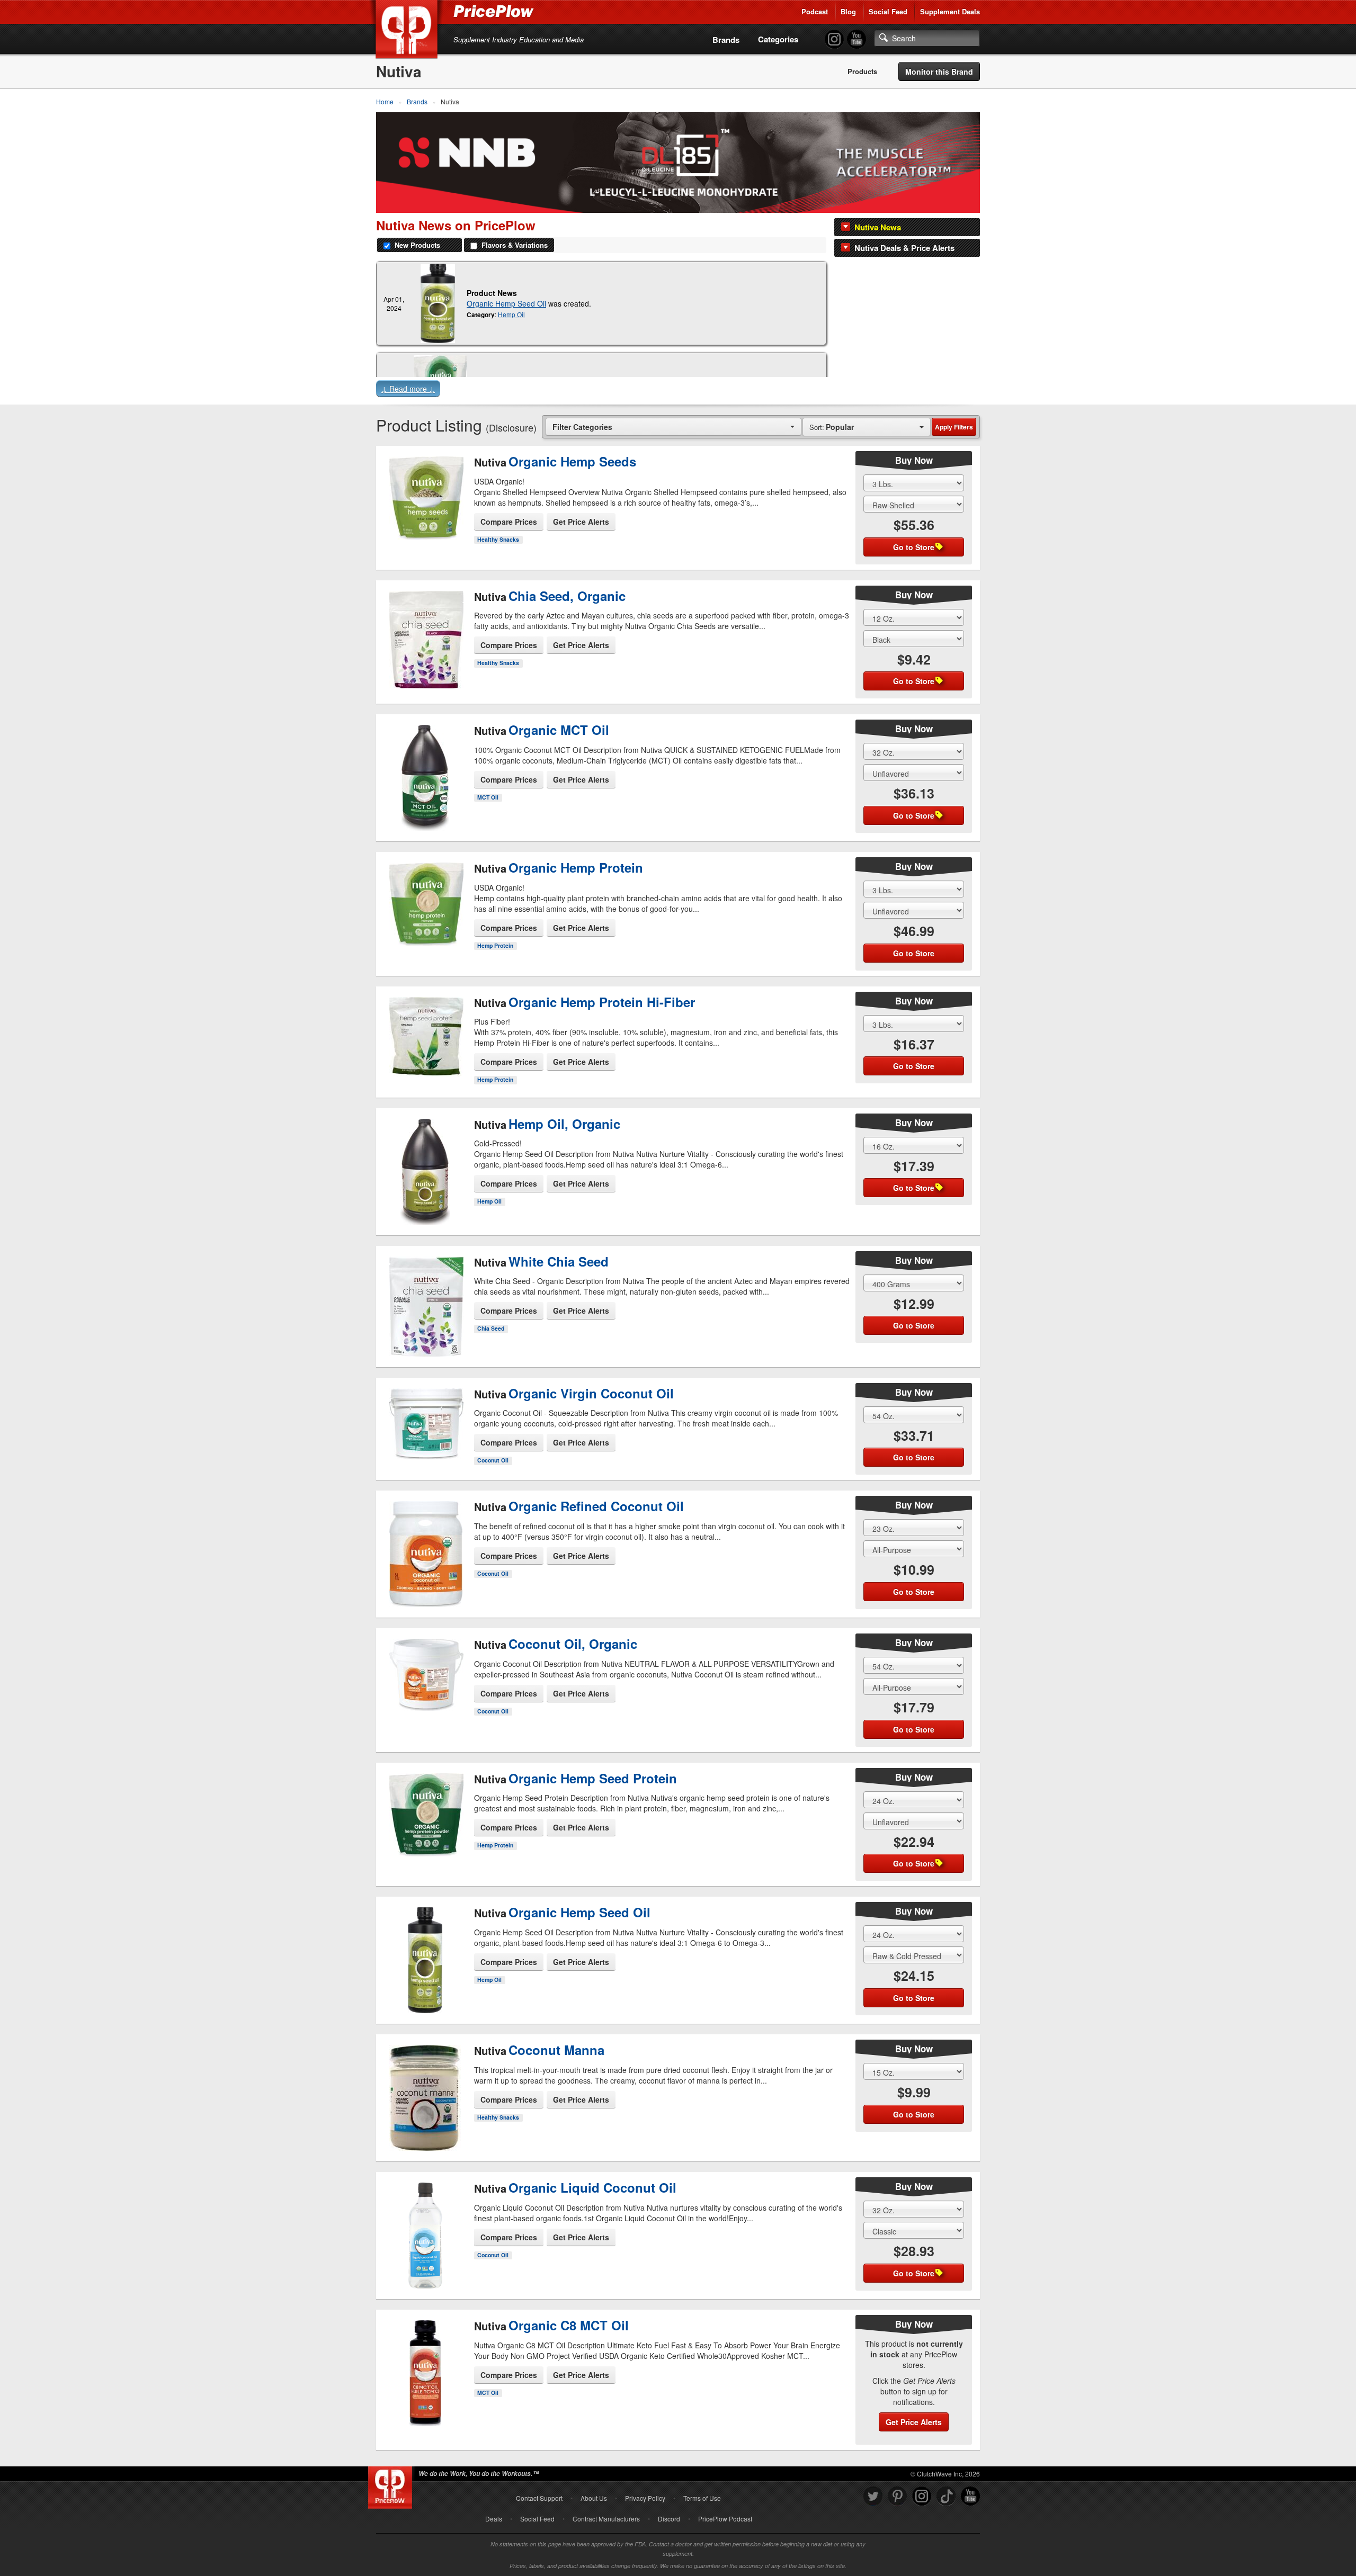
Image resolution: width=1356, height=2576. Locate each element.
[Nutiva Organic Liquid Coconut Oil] (425, 2227)
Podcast (815, 11)
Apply (954, 427)
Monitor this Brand (939, 71)
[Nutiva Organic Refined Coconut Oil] (425, 1545)
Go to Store (425, 541)
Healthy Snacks (498, 539)
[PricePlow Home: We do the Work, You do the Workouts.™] (408, 31)
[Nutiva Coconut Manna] (425, 2089)
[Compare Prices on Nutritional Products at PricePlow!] (392, 2485)
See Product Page (425, 519)
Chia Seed (491, 1328)
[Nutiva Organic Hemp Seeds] (425, 494)
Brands (726, 40)
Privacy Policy (645, 2498)
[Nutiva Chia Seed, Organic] (425, 631)
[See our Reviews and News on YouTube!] (970, 2496)
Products (862, 71)
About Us (594, 2498)
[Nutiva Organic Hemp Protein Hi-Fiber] (425, 1039)
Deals (494, 2519)
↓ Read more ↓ (408, 389)
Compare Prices (509, 522)
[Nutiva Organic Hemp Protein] (425, 900)
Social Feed (888, 11)
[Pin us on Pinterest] (897, 2496)
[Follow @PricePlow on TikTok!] (946, 2496)
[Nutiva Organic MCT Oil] (425, 769)
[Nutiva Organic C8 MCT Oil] (425, 2373)
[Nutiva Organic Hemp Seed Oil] (438, 303)
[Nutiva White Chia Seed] (425, 1297)
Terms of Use (702, 2498)
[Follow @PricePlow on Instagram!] (834, 39)
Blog (848, 11)
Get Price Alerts (581, 522)
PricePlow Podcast (725, 2519)
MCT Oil (488, 797)
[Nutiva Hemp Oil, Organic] (425, 1163)
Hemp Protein (495, 945)
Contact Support (539, 2498)
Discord (669, 2519)
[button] (678, 391)
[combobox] (673, 427)
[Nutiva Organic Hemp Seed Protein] (425, 1810)
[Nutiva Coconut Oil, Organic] (425, 1676)
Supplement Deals (950, 11)
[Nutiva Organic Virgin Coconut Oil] (425, 1425)
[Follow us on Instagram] (922, 2496)
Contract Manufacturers (606, 2519)
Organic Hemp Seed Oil (506, 303)
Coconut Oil (493, 1460)
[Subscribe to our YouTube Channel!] (857, 39)
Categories (778, 39)
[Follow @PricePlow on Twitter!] (873, 2496)
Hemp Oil (511, 314)
